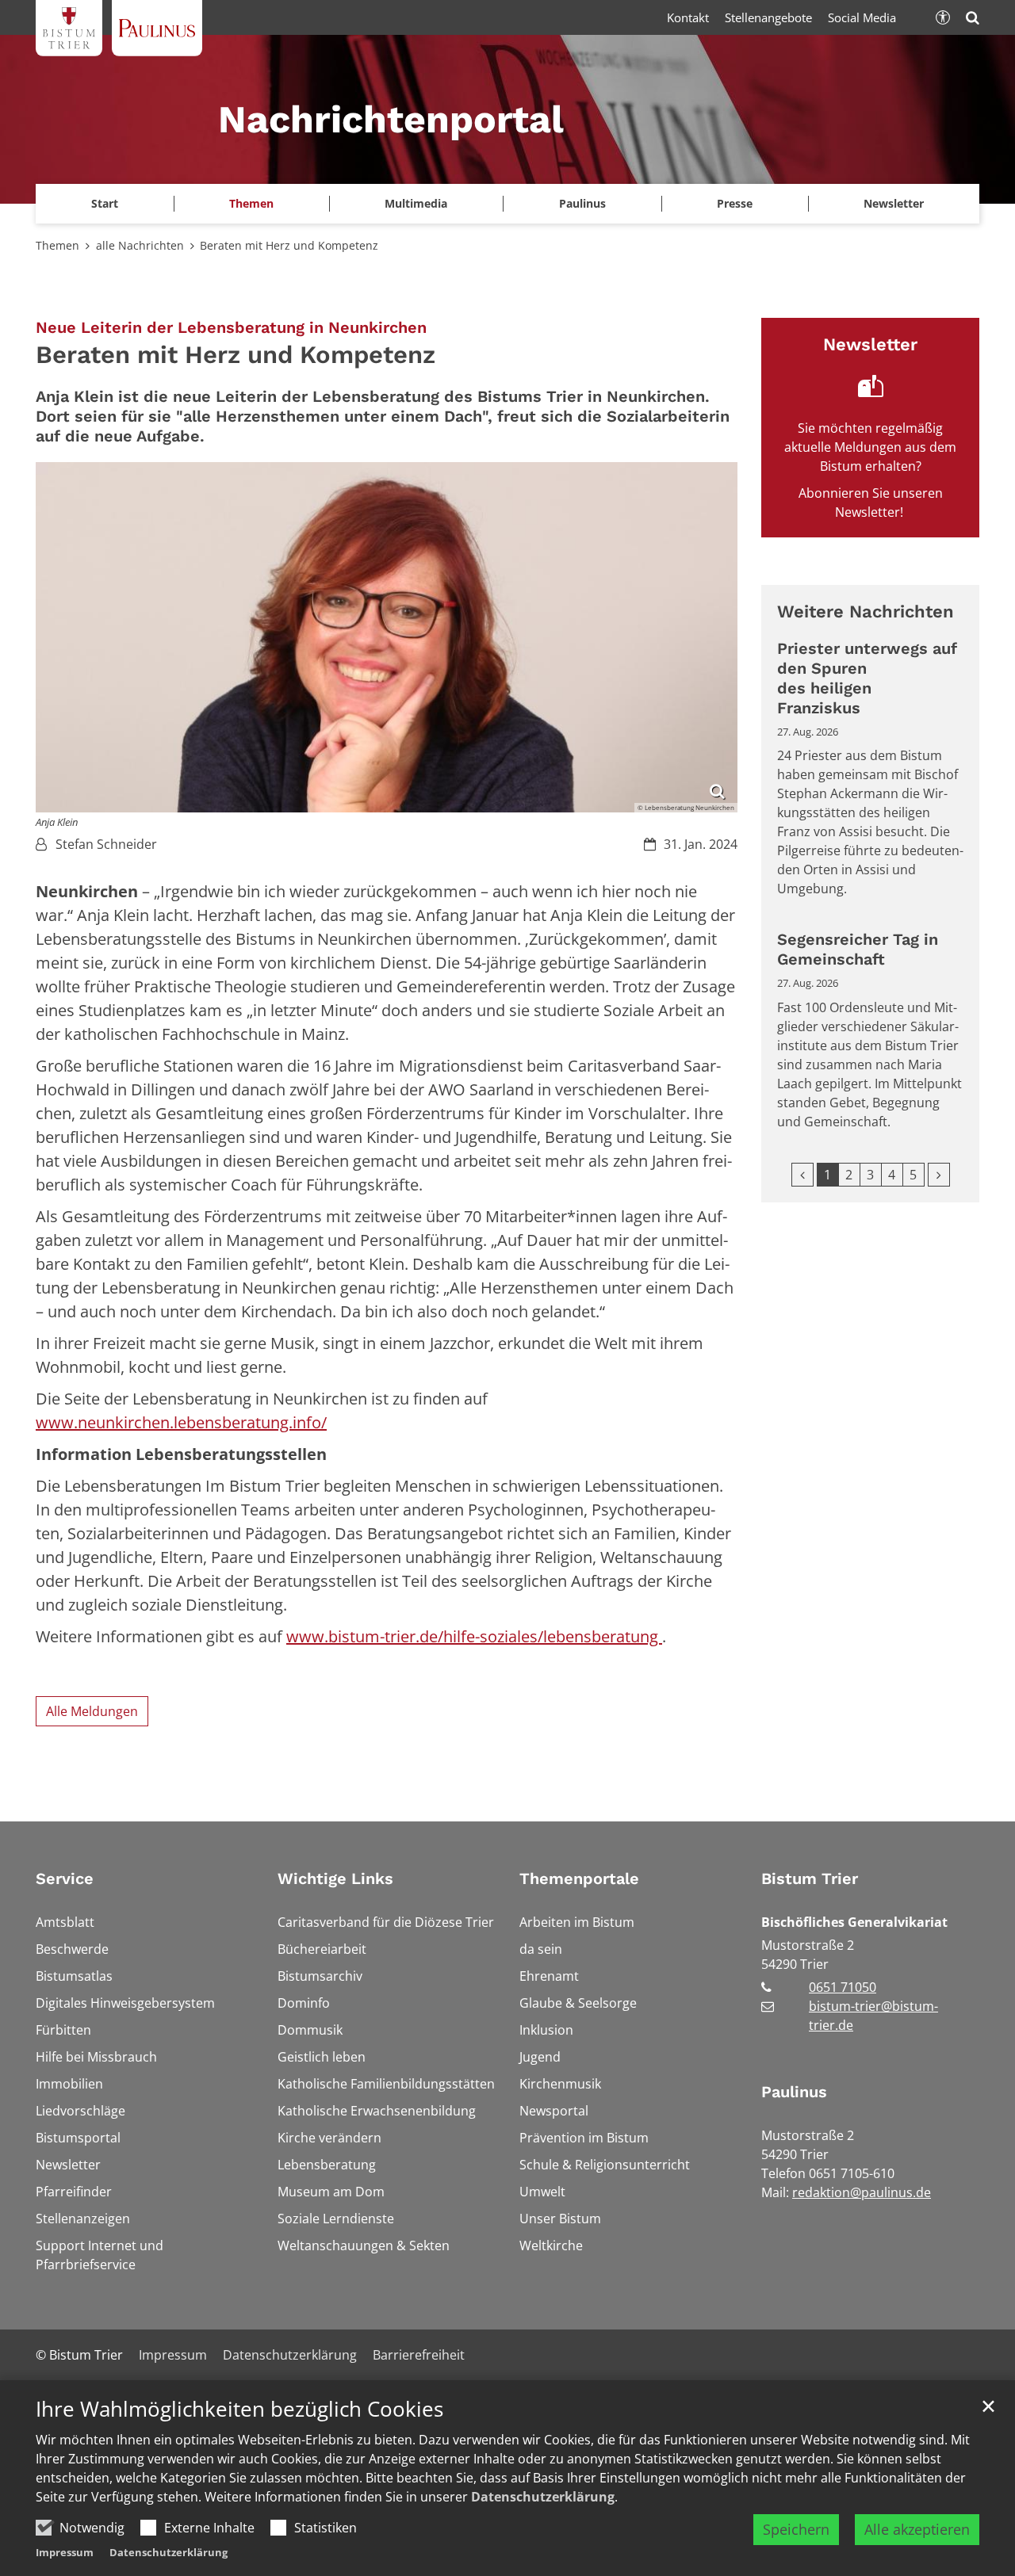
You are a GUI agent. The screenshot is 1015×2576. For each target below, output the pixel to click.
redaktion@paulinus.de (862, 2192)
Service (65, 1878)
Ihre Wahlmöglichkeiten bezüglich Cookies (239, 2409)
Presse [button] (735, 203)
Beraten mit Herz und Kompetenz (289, 245)
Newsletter (894, 203)
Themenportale (579, 1878)
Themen (57, 245)
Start (105, 203)
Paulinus (794, 2092)
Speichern (796, 2529)
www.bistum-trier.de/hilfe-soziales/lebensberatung (474, 1636)
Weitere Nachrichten (866, 612)
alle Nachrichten (140, 245)
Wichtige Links (335, 1878)
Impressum (65, 2552)
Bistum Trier (810, 1878)
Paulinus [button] (582, 203)
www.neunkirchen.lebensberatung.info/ (181, 1422)
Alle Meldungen (92, 1711)
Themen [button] (251, 203)
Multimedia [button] (416, 203)
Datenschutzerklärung (543, 2497)
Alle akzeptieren (917, 2529)
